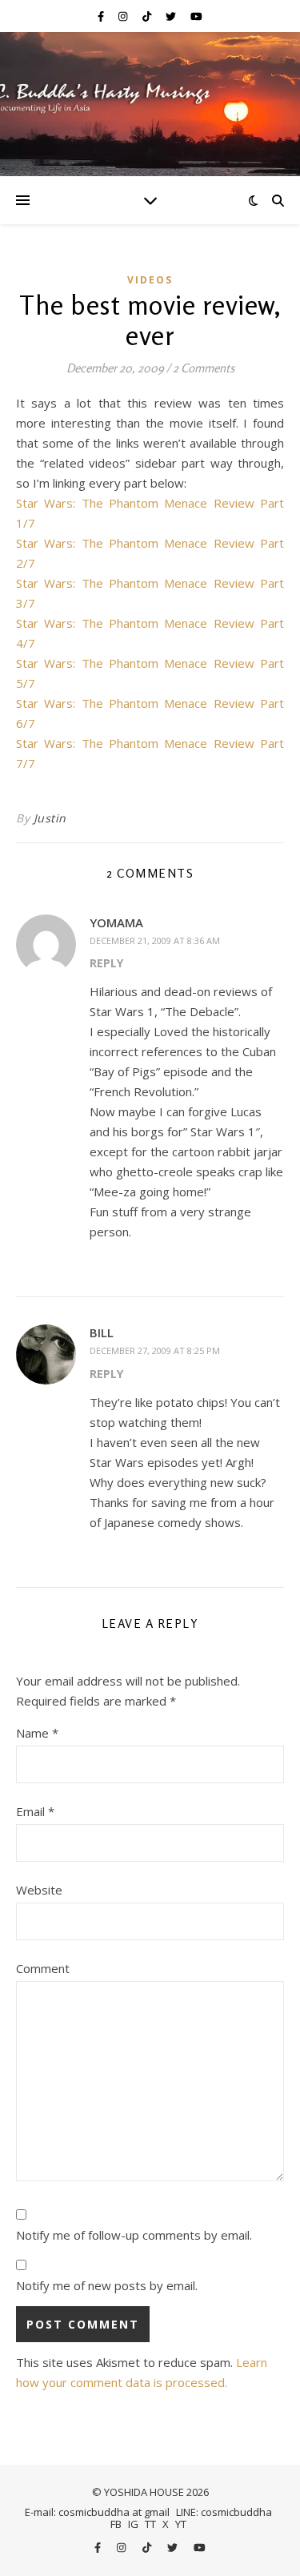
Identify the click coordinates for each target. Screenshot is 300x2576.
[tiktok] (148, 16)
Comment (43, 1968)
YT (181, 2524)
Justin (50, 818)
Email (35, 1811)
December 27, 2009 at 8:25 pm (155, 1350)
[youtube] (196, 16)
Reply (106, 963)
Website (39, 1890)
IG (133, 2524)
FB (116, 2524)
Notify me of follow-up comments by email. (134, 2235)
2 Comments (204, 368)
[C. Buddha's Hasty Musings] (150, 104)
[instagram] (124, 16)
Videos (150, 280)
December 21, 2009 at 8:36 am (155, 940)
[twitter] (172, 16)
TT (150, 2524)
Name (37, 1733)
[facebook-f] (102, 16)
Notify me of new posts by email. (107, 2285)
